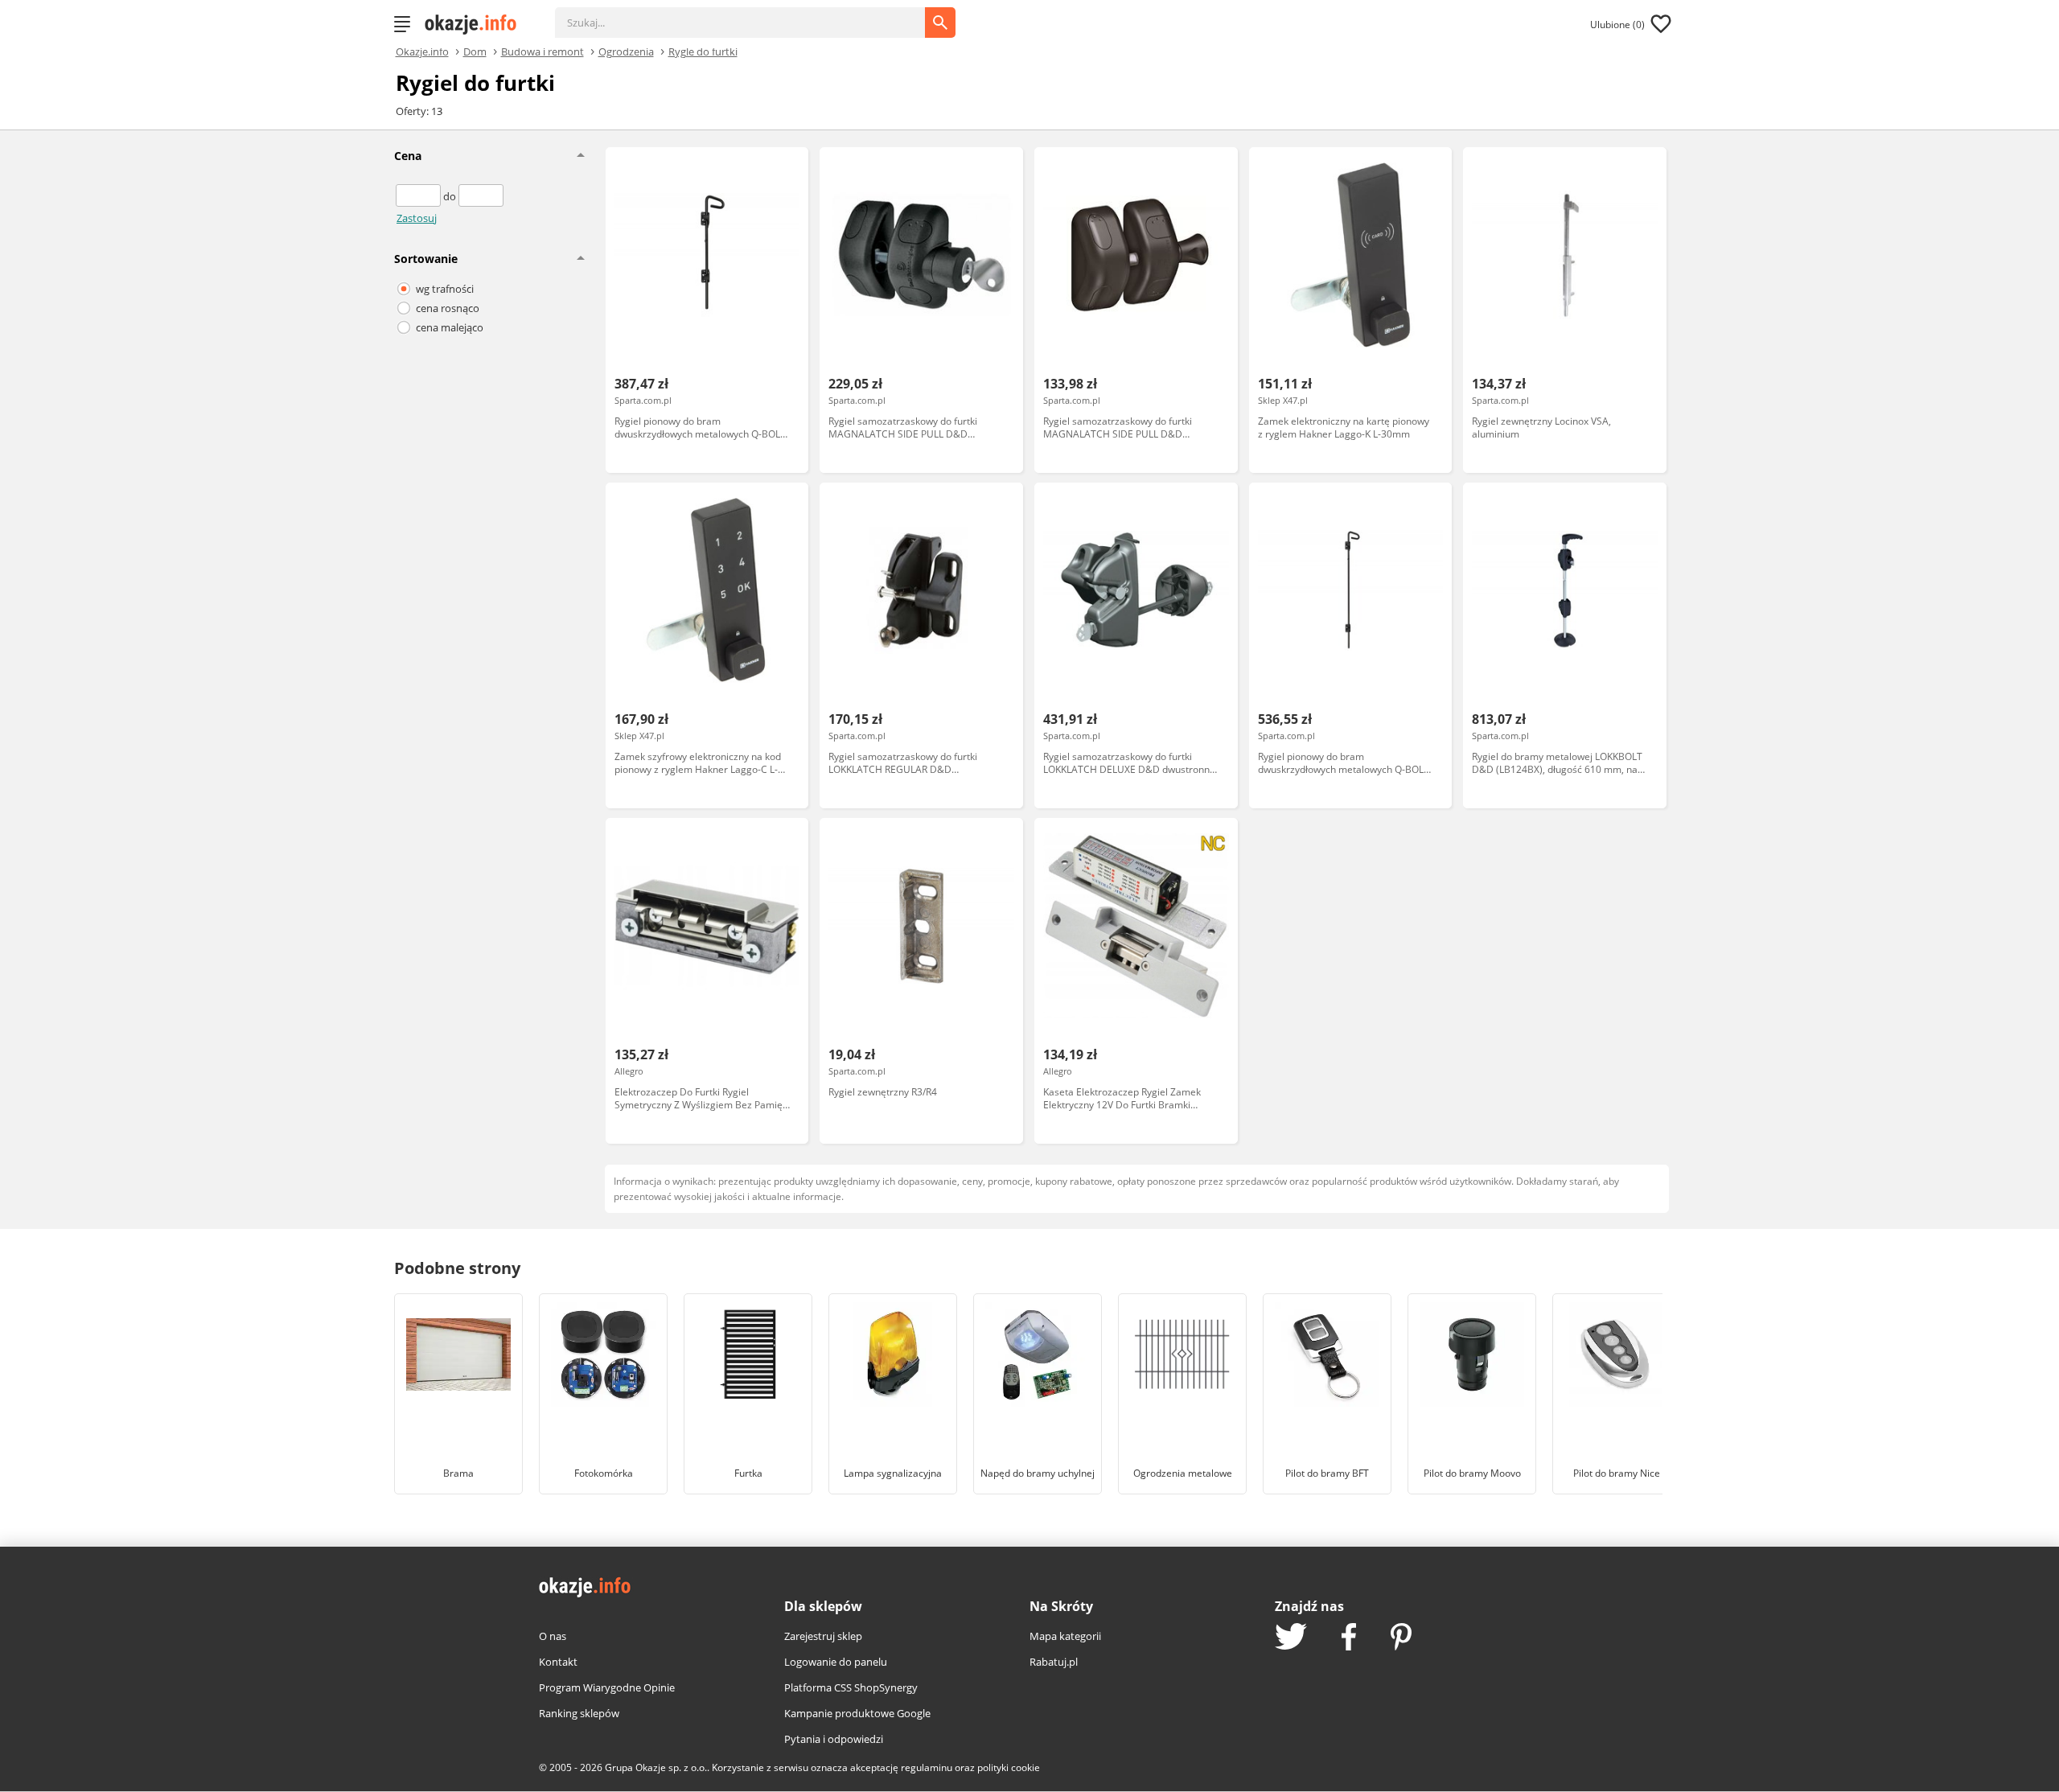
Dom (475, 51)
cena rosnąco (448, 308)
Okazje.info (422, 52)
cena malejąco (450, 327)
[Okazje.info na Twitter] (1291, 1638)
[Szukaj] (752, 14)
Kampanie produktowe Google (857, 1713)
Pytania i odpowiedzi (834, 1739)
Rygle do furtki (703, 51)
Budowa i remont (542, 51)
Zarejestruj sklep (823, 1636)
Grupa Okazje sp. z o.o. (656, 1767)
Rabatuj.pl (1054, 1662)
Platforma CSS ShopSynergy (851, 1687)
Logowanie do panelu (836, 1662)
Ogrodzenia (626, 51)
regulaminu (927, 1767)
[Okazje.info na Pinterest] (1401, 1638)
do (451, 196)
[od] (419, 196)
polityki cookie (1009, 1767)
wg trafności (445, 289)
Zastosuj (417, 218)
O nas (553, 1636)
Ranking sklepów (579, 1713)
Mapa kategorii (1065, 1636)
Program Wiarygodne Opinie (607, 1687)
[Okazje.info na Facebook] (1349, 1638)
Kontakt (558, 1662)
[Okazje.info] (476, 24)
